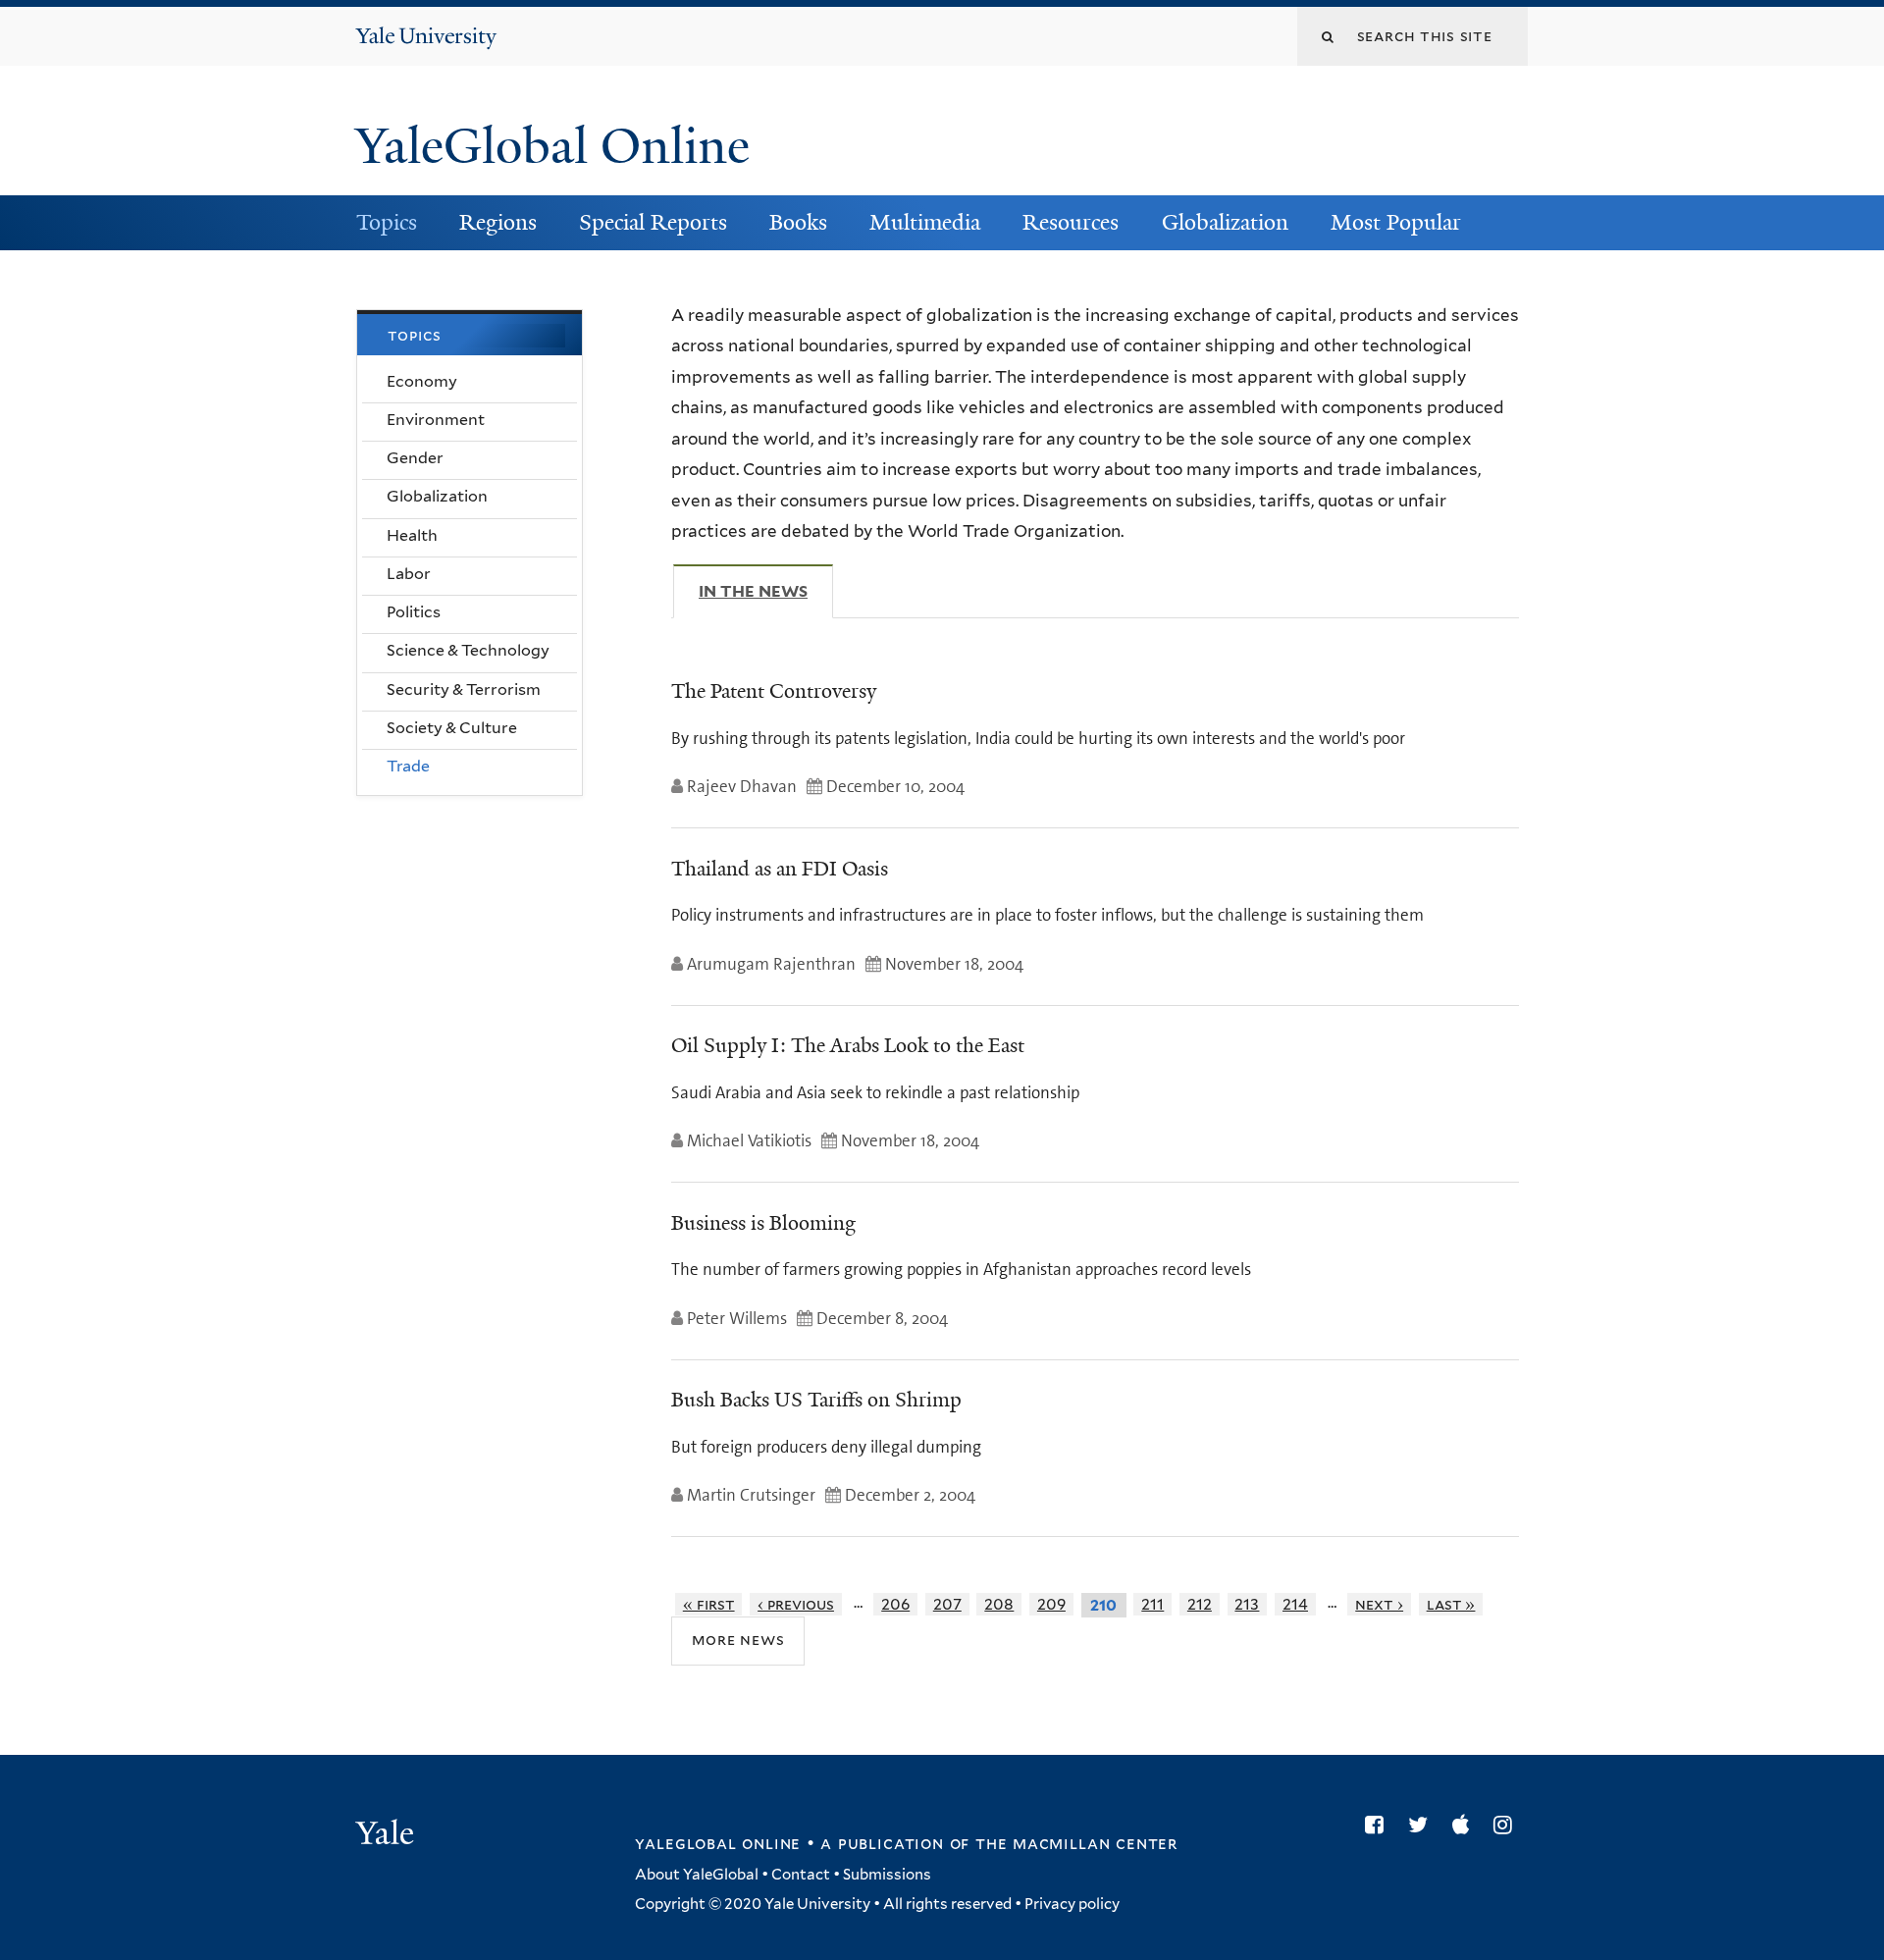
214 (1295, 1604)
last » (1451, 1604)
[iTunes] (1465, 1825)
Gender (415, 458)
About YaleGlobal (697, 1875)
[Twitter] (1423, 1825)
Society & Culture (452, 728)
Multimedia (925, 222)
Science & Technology (468, 650)
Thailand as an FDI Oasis (780, 869)
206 (895, 1604)
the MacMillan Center (1076, 1843)
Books (798, 222)
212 (1200, 1604)
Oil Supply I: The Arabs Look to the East (848, 1045)
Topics (387, 222)
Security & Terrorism (464, 689)
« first (709, 1604)
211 (1152, 1604)
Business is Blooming (763, 1223)
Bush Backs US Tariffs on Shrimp (816, 1400)
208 (999, 1604)
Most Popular (1396, 222)
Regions (498, 222)
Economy (422, 381)
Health (412, 535)
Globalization (1225, 222)
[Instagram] (1508, 1825)
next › (1379, 1604)
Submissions (887, 1875)
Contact (801, 1875)
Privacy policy (1072, 1904)
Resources (1071, 222)
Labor (409, 574)
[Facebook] (1379, 1825)
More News (738, 1640)
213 (1247, 1604)
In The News (766, 591)
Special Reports (653, 222)
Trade (408, 766)
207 (947, 1604)
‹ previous (796, 1604)
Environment (436, 420)
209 (1051, 1604)
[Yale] (388, 1835)
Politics (414, 612)
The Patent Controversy (774, 691)
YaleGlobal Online (552, 146)
